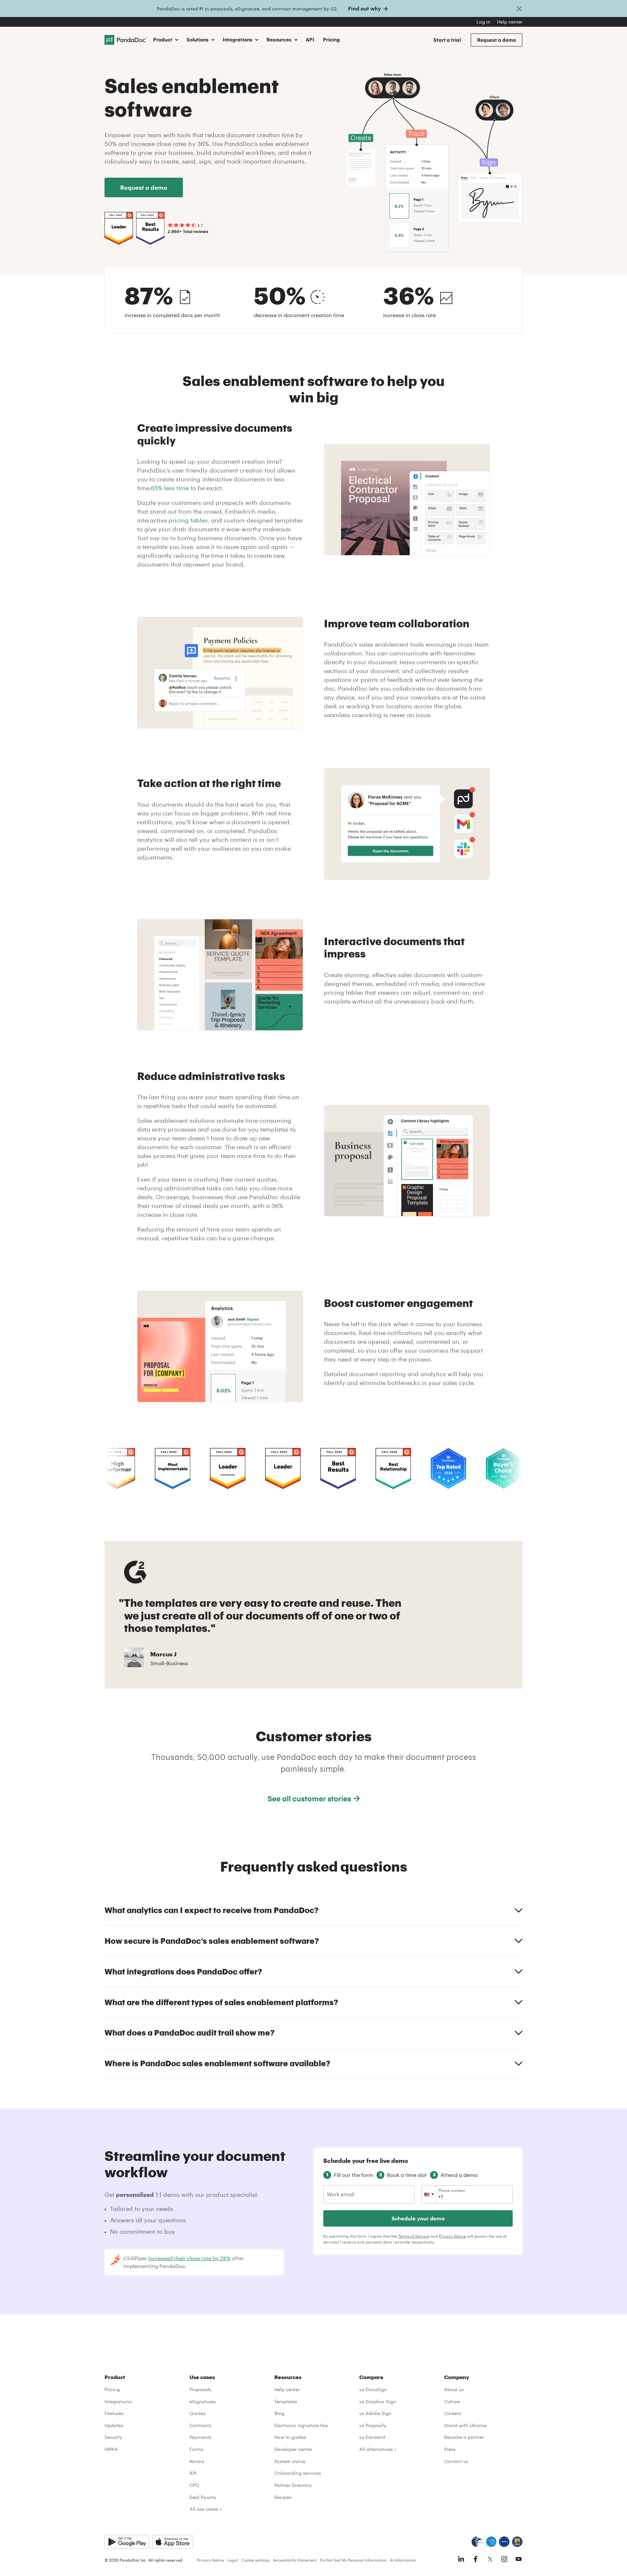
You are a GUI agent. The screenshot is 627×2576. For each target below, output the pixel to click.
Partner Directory (293, 2485)
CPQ (194, 2485)
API (310, 40)
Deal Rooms (203, 2497)
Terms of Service (414, 2236)
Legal (233, 2560)
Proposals (200, 2389)
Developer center (293, 2449)
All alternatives (376, 2449)
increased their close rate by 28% (189, 2258)
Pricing (331, 40)
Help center (510, 22)
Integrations (118, 2401)
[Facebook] (475, 2559)
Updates (114, 2425)
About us (454, 2389)
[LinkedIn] (461, 2559)
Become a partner (464, 2437)
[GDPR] (504, 2542)
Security (113, 2437)
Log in (483, 22)
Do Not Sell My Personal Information (353, 2560)
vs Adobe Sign (375, 2413)
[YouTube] (519, 2559)
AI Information (403, 2560)
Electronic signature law (301, 2425)
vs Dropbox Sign (378, 2401)
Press (450, 2449)
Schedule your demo (418, 2218)
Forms (196, 2449)
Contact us (456, 2461)
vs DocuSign (373, 2389)
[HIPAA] (477, 2542)
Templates (286, 2401)
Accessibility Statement (295, 2560)
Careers (453, 2413)
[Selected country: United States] (429, 2195)
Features (114, 2413)
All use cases (204, 2509)
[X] (490, 2559)
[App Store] (173, 2542)
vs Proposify (373, 2425)
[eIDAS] (517, 2542)
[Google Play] (127, 2542)
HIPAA (111, 2449)
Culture (452, 2401)
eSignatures (203, 2401)
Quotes (197, 2413)
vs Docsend (372, 2437)
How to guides (290, 2437)
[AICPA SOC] (491, 2542)
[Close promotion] (519, 8)
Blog (279, 2413)
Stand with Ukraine (465, 2425)
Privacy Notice (452, 2236)
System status (290, 2461)
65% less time (170, 488)
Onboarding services (298, 2473)
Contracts (200, 2425)
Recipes (283, 2497)
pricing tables (188, 520)
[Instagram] (504, 2559)
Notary (197, 2461)
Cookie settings (256, 2560)
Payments (200, 2437)
